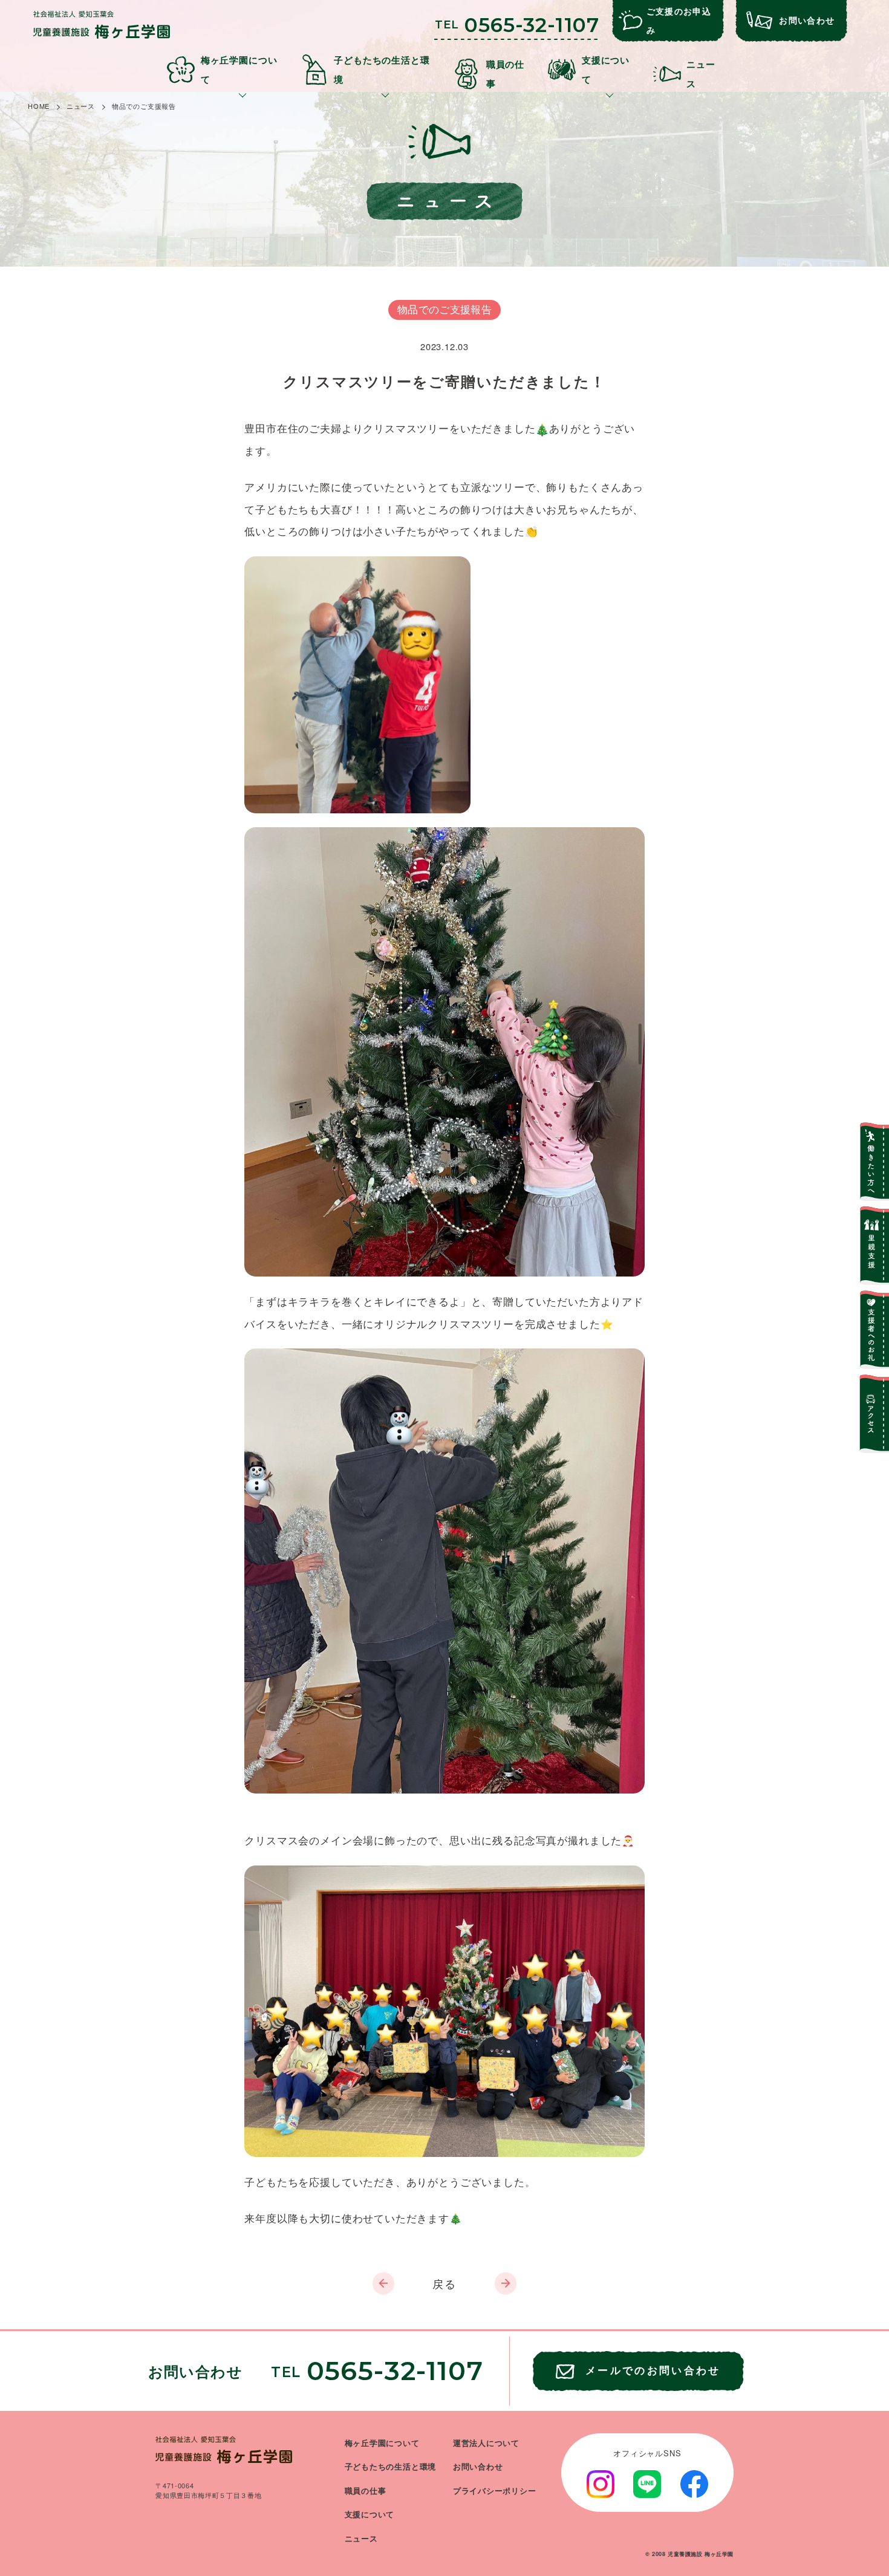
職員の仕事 (366, 2491)
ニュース (81, 106)
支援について (370, 2514)
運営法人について (486, 2443)
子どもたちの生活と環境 (391, 2467)
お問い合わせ (478, 2467)
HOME (39, 106)
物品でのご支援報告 (144, 106)
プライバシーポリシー (495, 2491)
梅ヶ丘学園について (382, 2443)
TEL (517, 25)
